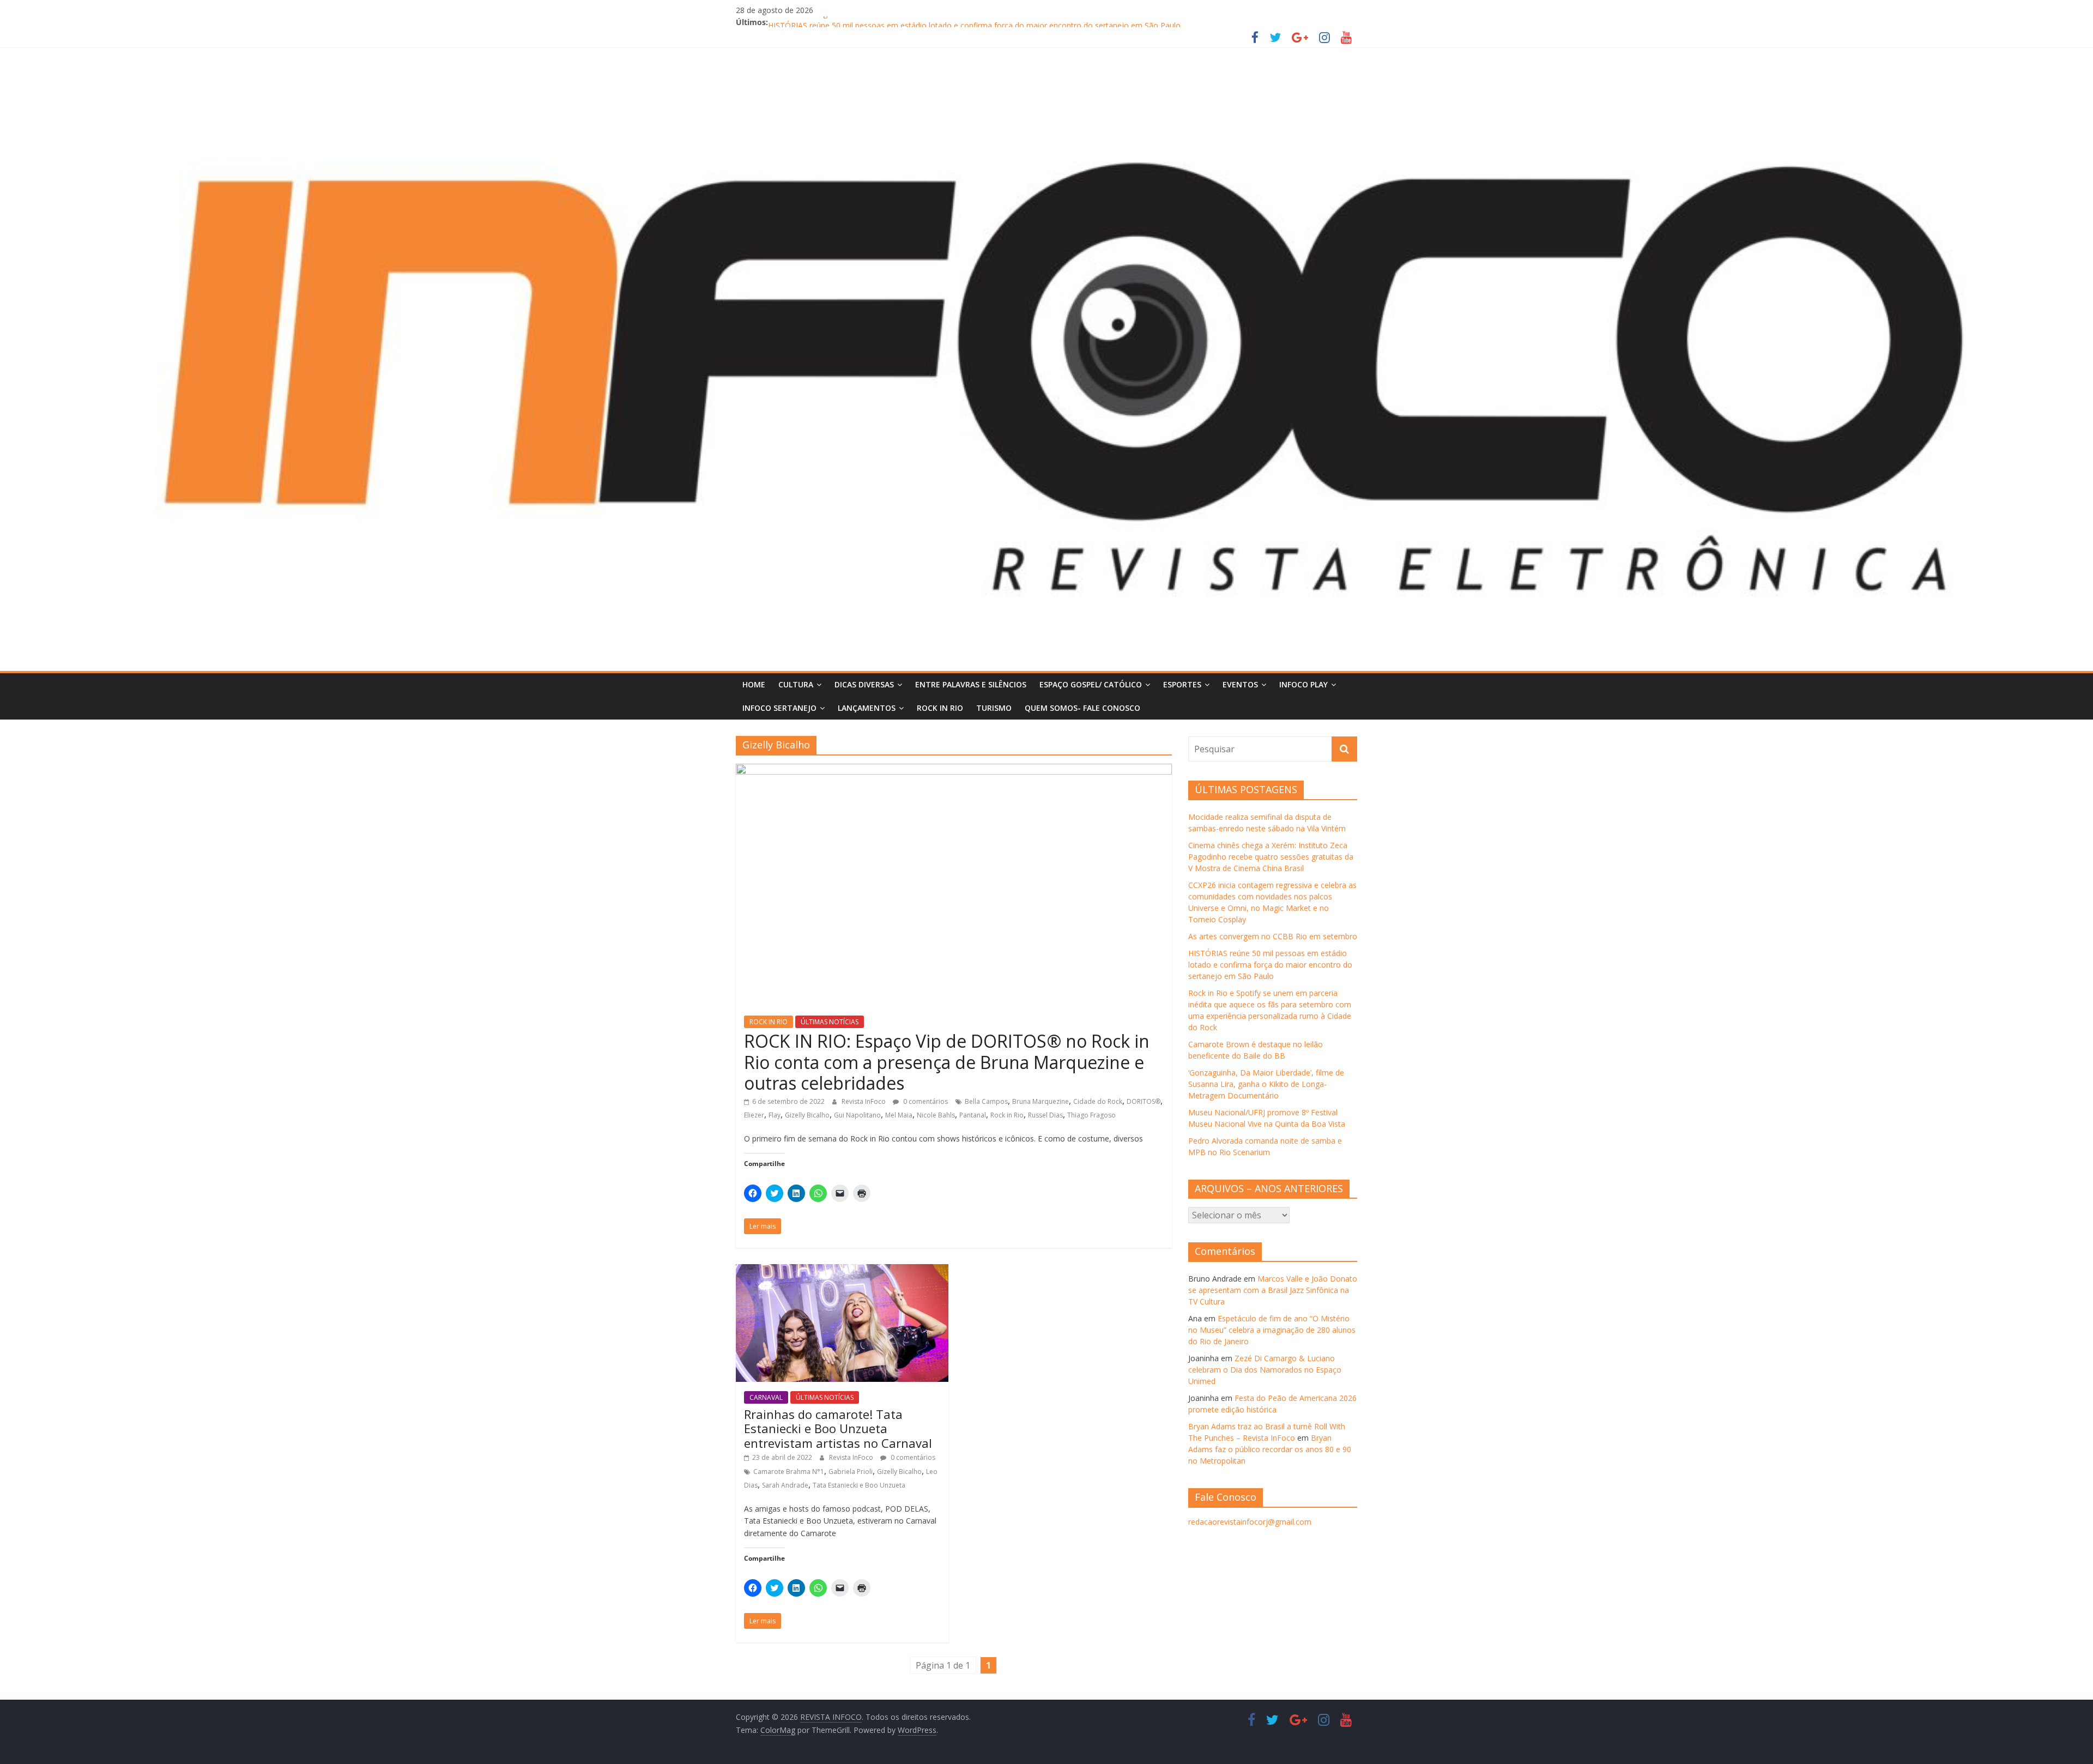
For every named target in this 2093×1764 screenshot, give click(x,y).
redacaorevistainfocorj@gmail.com (1250, 1522)
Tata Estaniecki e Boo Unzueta (859, 1485)
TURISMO (994, 708)
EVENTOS (1240, 684)
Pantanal (973, 1115)
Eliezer (754, 1115)
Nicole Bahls (936, 1115)
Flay (775, 1115)
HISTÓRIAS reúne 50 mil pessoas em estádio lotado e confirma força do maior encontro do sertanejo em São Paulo (1270, 965)
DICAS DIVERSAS (864, 684)
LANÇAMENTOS (867, 708)
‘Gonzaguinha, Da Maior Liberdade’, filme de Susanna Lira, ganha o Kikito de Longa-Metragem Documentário (1266, 1084)
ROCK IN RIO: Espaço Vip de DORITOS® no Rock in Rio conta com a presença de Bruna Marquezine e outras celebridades (947, 1062)
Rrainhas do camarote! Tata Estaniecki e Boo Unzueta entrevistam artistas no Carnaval (838, 1428)
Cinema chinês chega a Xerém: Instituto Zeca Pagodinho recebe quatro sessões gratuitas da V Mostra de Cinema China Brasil (1271, 857)
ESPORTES (1182, 684)
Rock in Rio (1007, 1115)
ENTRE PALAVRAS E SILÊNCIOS (971, 684)
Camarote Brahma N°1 (789, 1472)
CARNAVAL (766, 1397)
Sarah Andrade (785, 1485)
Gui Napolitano (857, 1115)
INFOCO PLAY (1303, 684)
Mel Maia (899, 1115)
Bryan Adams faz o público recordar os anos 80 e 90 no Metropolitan (1270, 1449)
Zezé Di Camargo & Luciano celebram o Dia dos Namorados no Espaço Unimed (1265, 1370)
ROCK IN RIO (940, 708)
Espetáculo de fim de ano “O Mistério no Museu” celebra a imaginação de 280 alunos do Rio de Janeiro (1272, 1330)
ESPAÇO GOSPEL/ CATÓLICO (1091, 684)
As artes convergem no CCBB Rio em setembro (852, 22)
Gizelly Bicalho (807, 1115)
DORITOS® (1144, 1101)
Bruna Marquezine (1041, 1101)
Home (754, 684)
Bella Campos (986, 1101)
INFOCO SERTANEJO (779, 708)
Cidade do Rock (1098, 1101)
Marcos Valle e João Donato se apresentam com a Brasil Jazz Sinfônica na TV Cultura (1273, 1290)
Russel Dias (1045, 1115)
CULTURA (796, 684)
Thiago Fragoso (1091, 1115)
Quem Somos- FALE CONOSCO (1082, 708)
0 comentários (925, 1101)
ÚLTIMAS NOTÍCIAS (830, 1022)
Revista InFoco (864, 1101)
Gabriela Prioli (851, 1472)
